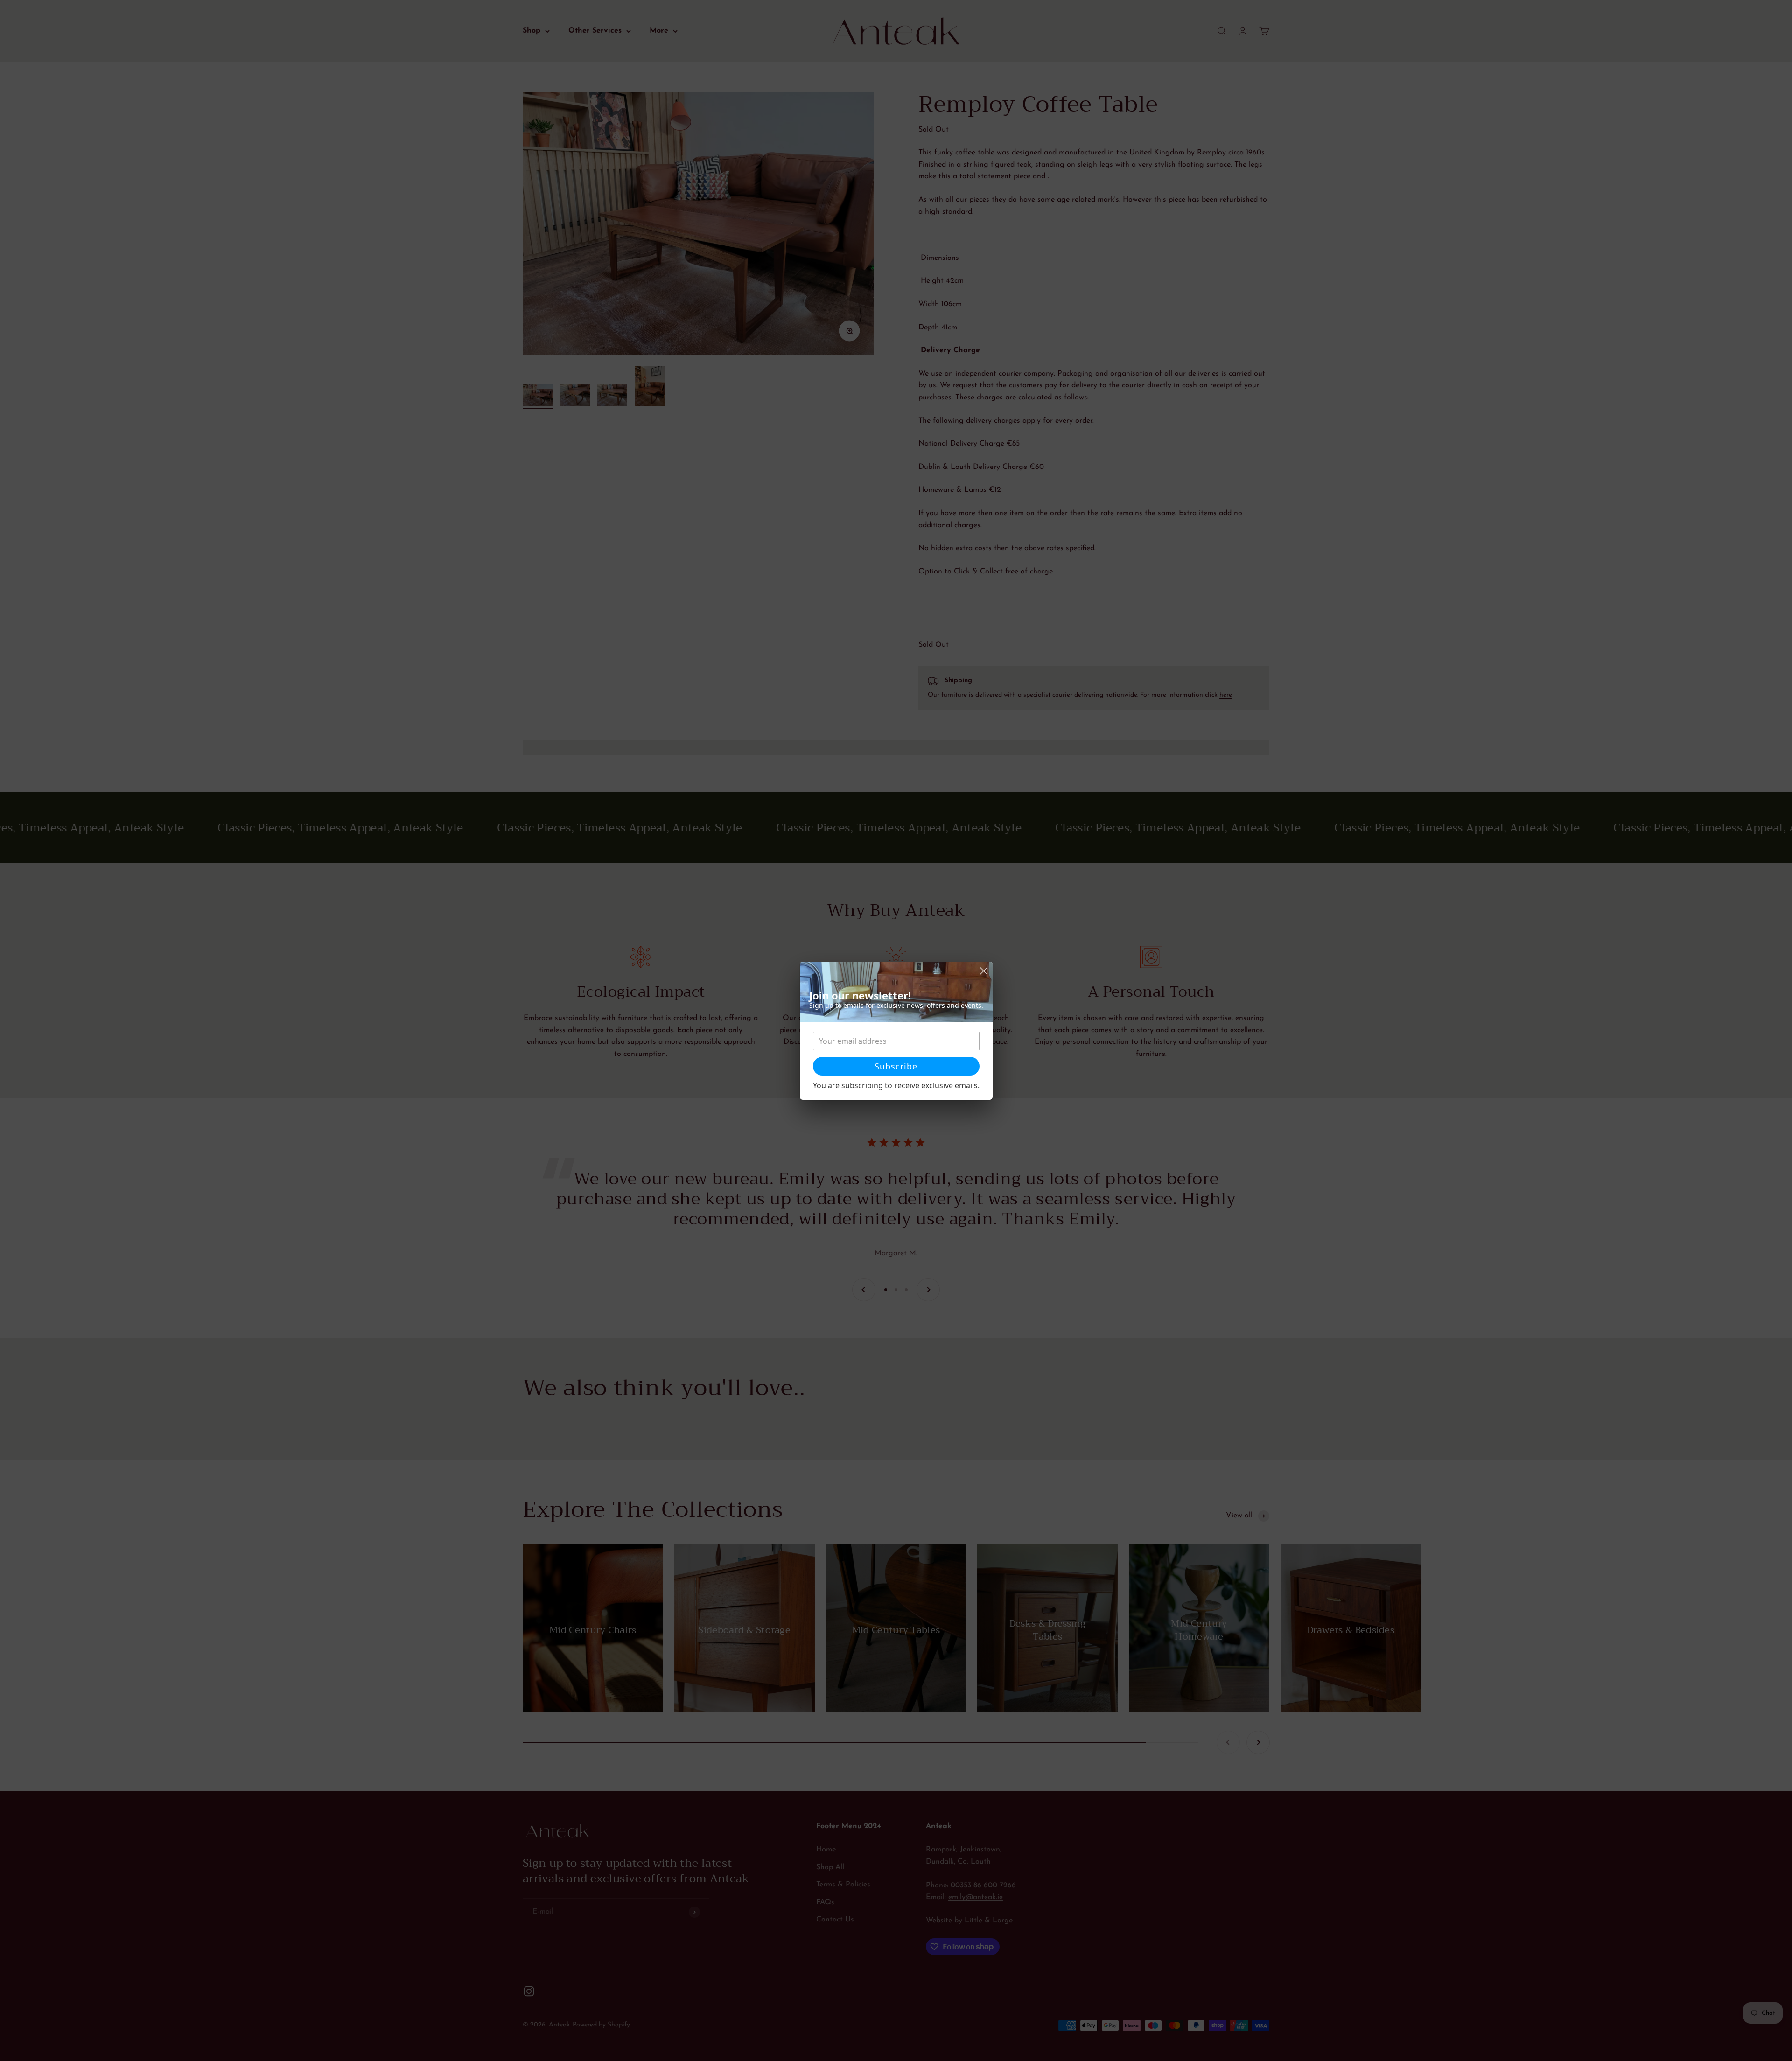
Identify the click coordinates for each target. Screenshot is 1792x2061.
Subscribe (896, 1066)
